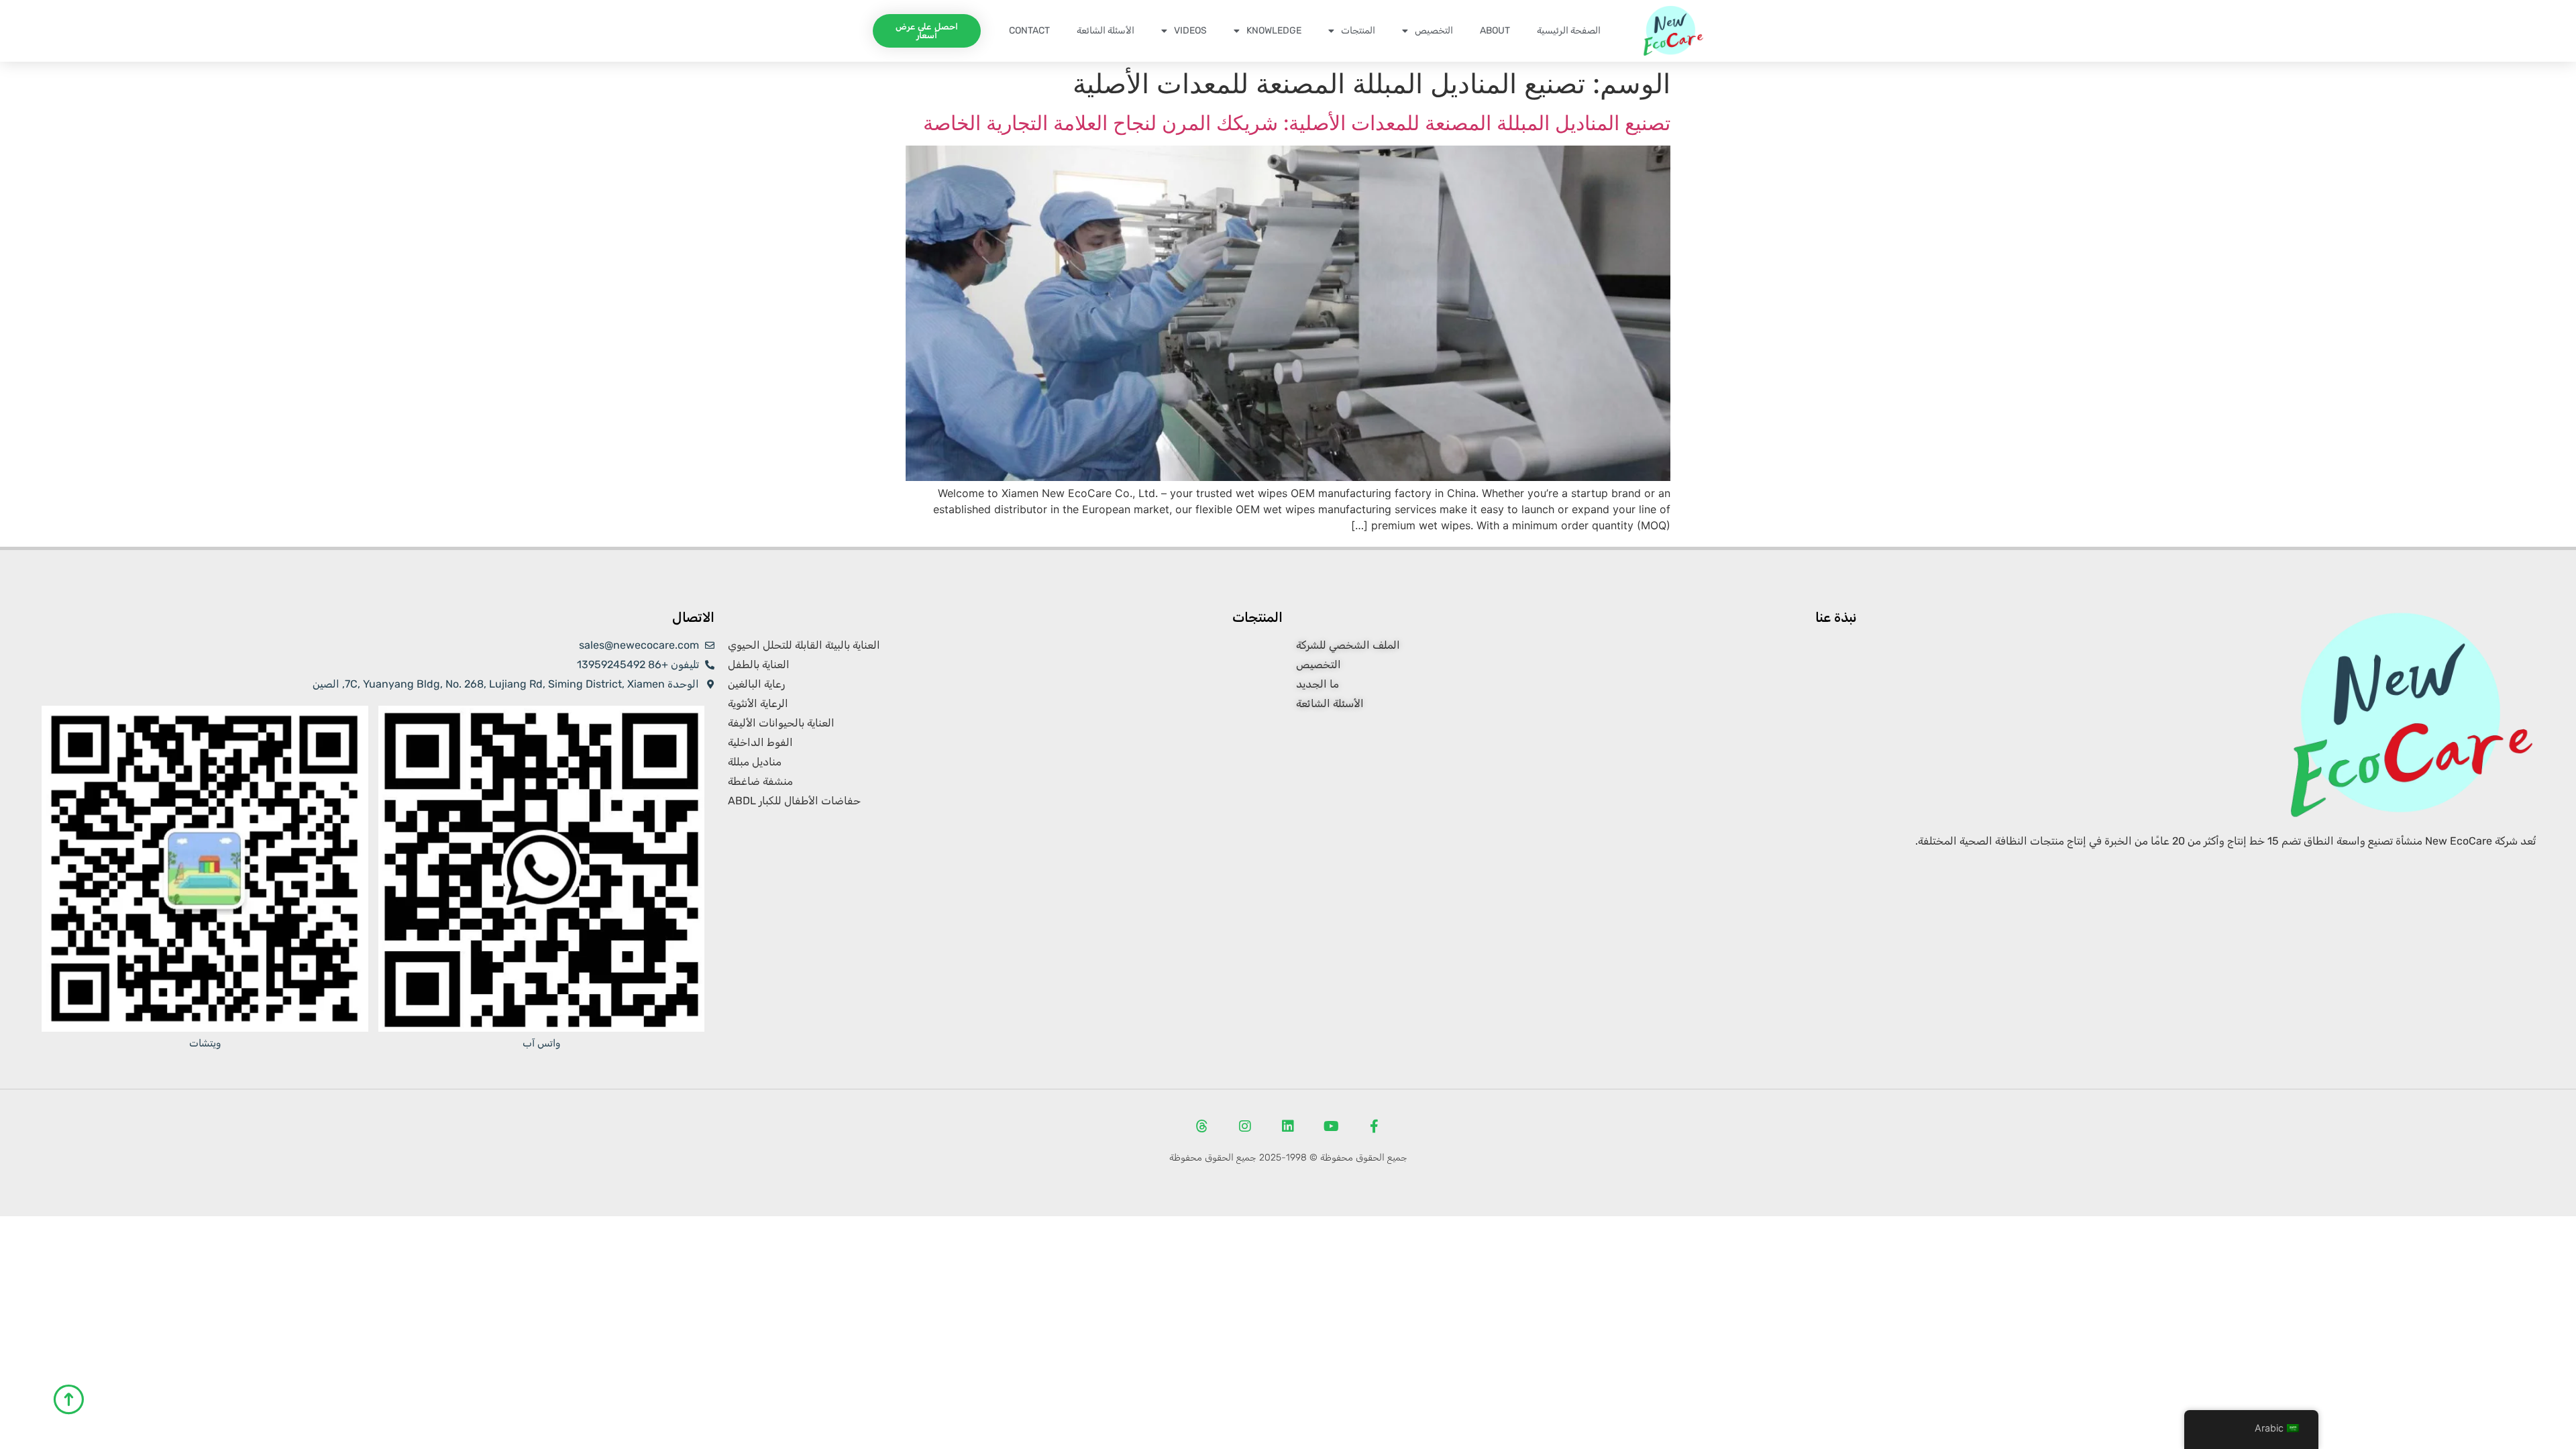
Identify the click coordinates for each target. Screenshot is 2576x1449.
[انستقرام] (1245, 1126)
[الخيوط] (1202, 1126)
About (1495, 31)
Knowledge (1274, 31)
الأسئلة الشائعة (1106, 31)
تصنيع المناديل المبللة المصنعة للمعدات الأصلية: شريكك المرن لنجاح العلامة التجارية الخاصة (1297, 123)
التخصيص (1434, 31)
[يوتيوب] (1331, 1126)
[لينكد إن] (1288, 1126)
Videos (1190, 31)
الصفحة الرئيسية (1569, 31)
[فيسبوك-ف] (1374, 1126)
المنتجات (1358, 31)
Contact (1029, 31)
